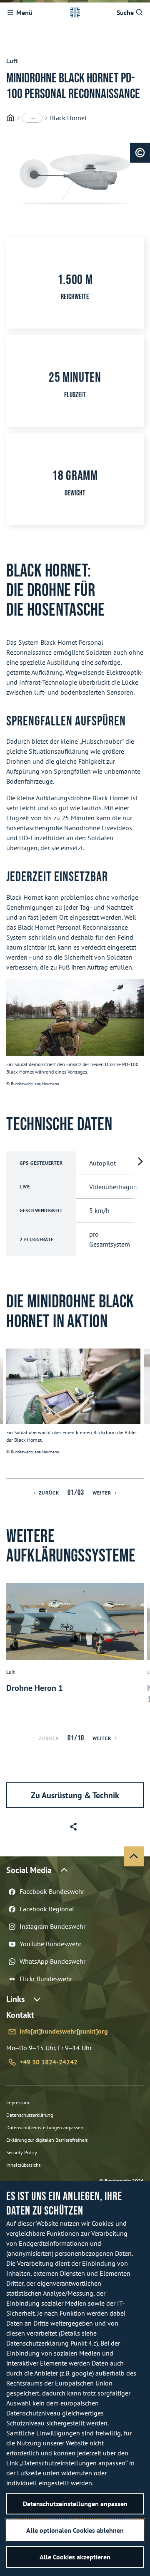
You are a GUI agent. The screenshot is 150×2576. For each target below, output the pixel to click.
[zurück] (10, 1413)
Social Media (29, 1870)
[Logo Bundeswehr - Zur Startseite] (75, 12)
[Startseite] (10, 118)
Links (15, 1999)
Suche (125, 12)
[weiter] (140, 1413)
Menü (24, 12)
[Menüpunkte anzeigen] (32, 118)
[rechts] (140, 1204)
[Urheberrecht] (140, 153)
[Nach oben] (134, 1856)
